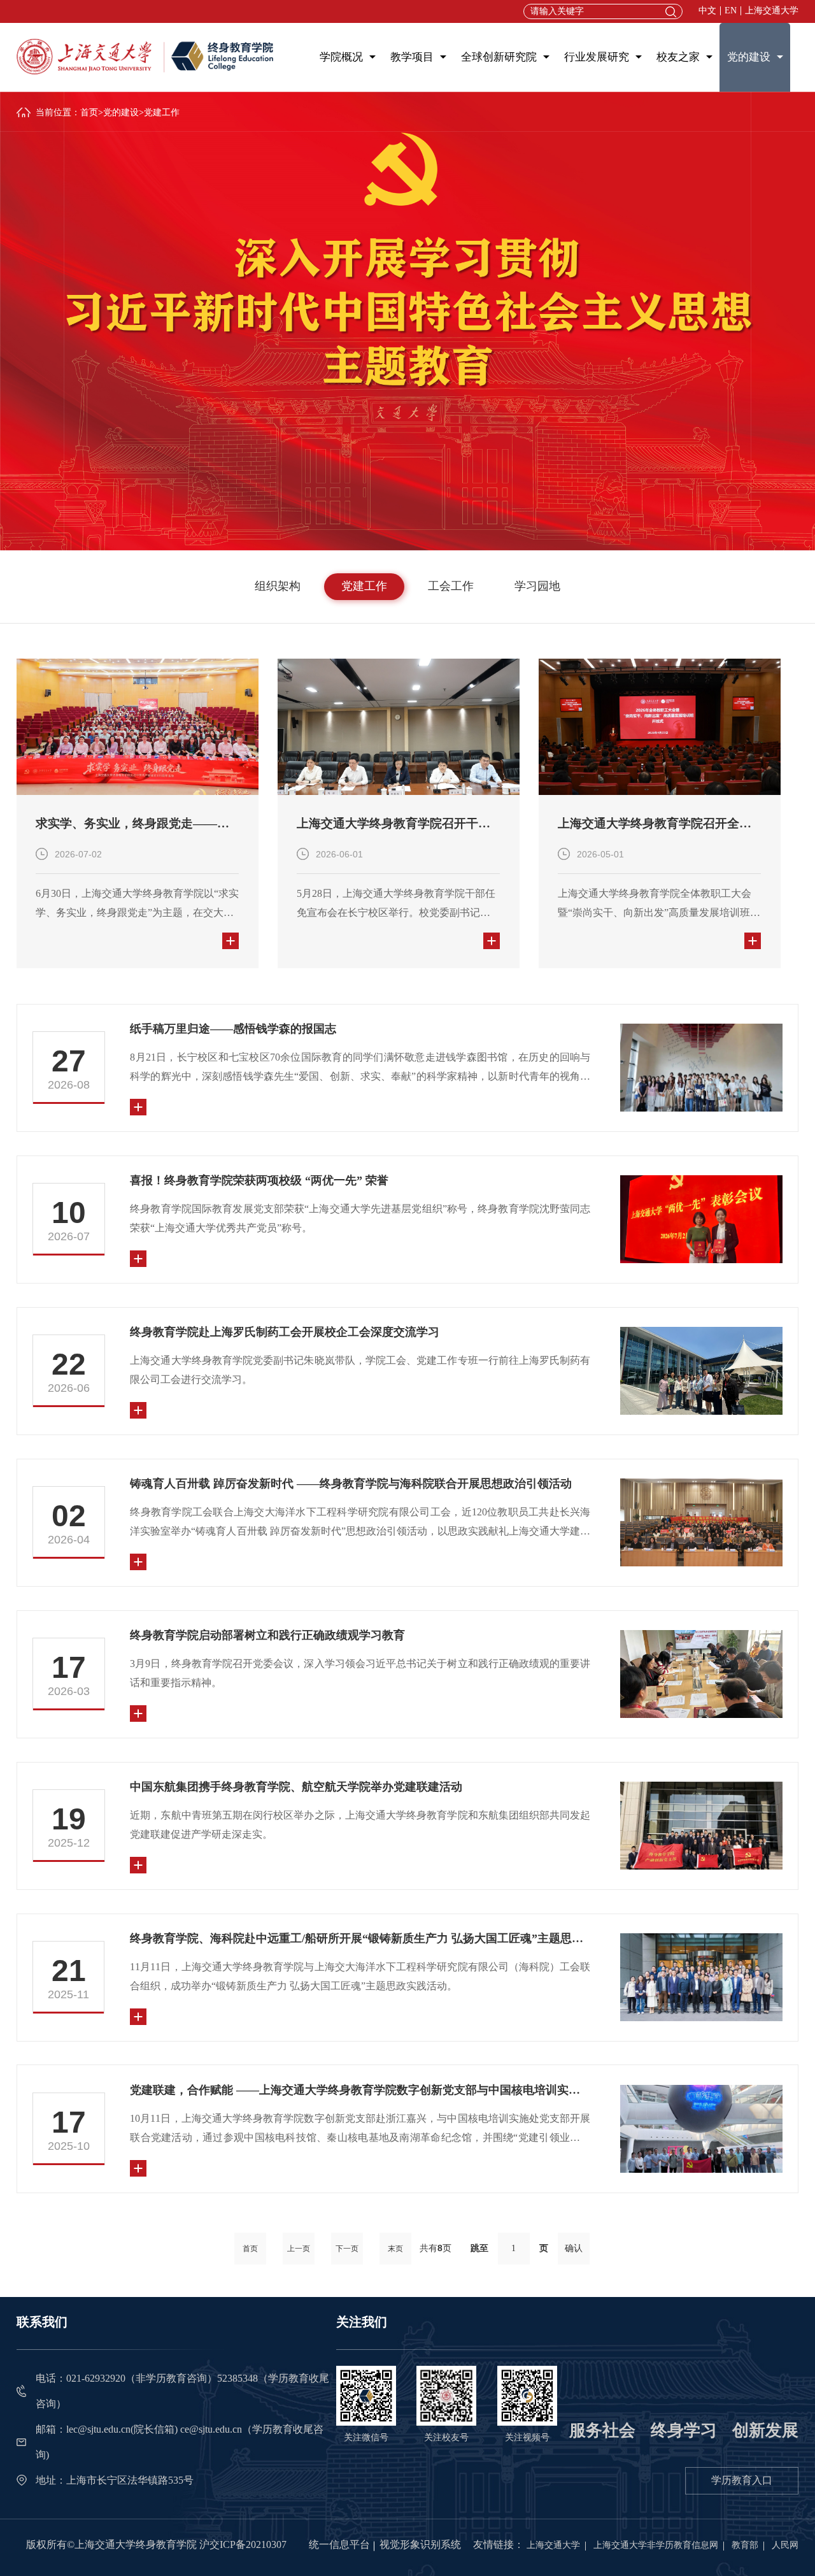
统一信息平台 (339, 2544)
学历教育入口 (742, 2480)
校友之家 (678, 57)
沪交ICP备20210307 (243, 2544)
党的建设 (749, 57)
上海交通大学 (772, 11)
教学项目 (412, 57)
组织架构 (278, 586)
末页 (395, 2249)
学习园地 (537, 586)
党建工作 (364, 586)
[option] (138, 814)
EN (731, 11)
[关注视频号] (527, 2395)
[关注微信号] (366, 2395)
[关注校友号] (446, 2395)
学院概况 (341, 57)
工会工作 (451, 586)
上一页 (299, 2249)
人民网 (785, 2545)
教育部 (745, 2545)
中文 (707, 11)
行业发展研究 (597, 57)
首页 (89, 112)
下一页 (347, 2249)
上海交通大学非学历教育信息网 (656, 2545)
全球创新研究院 (499, 57)
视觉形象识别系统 (420, 2544)
